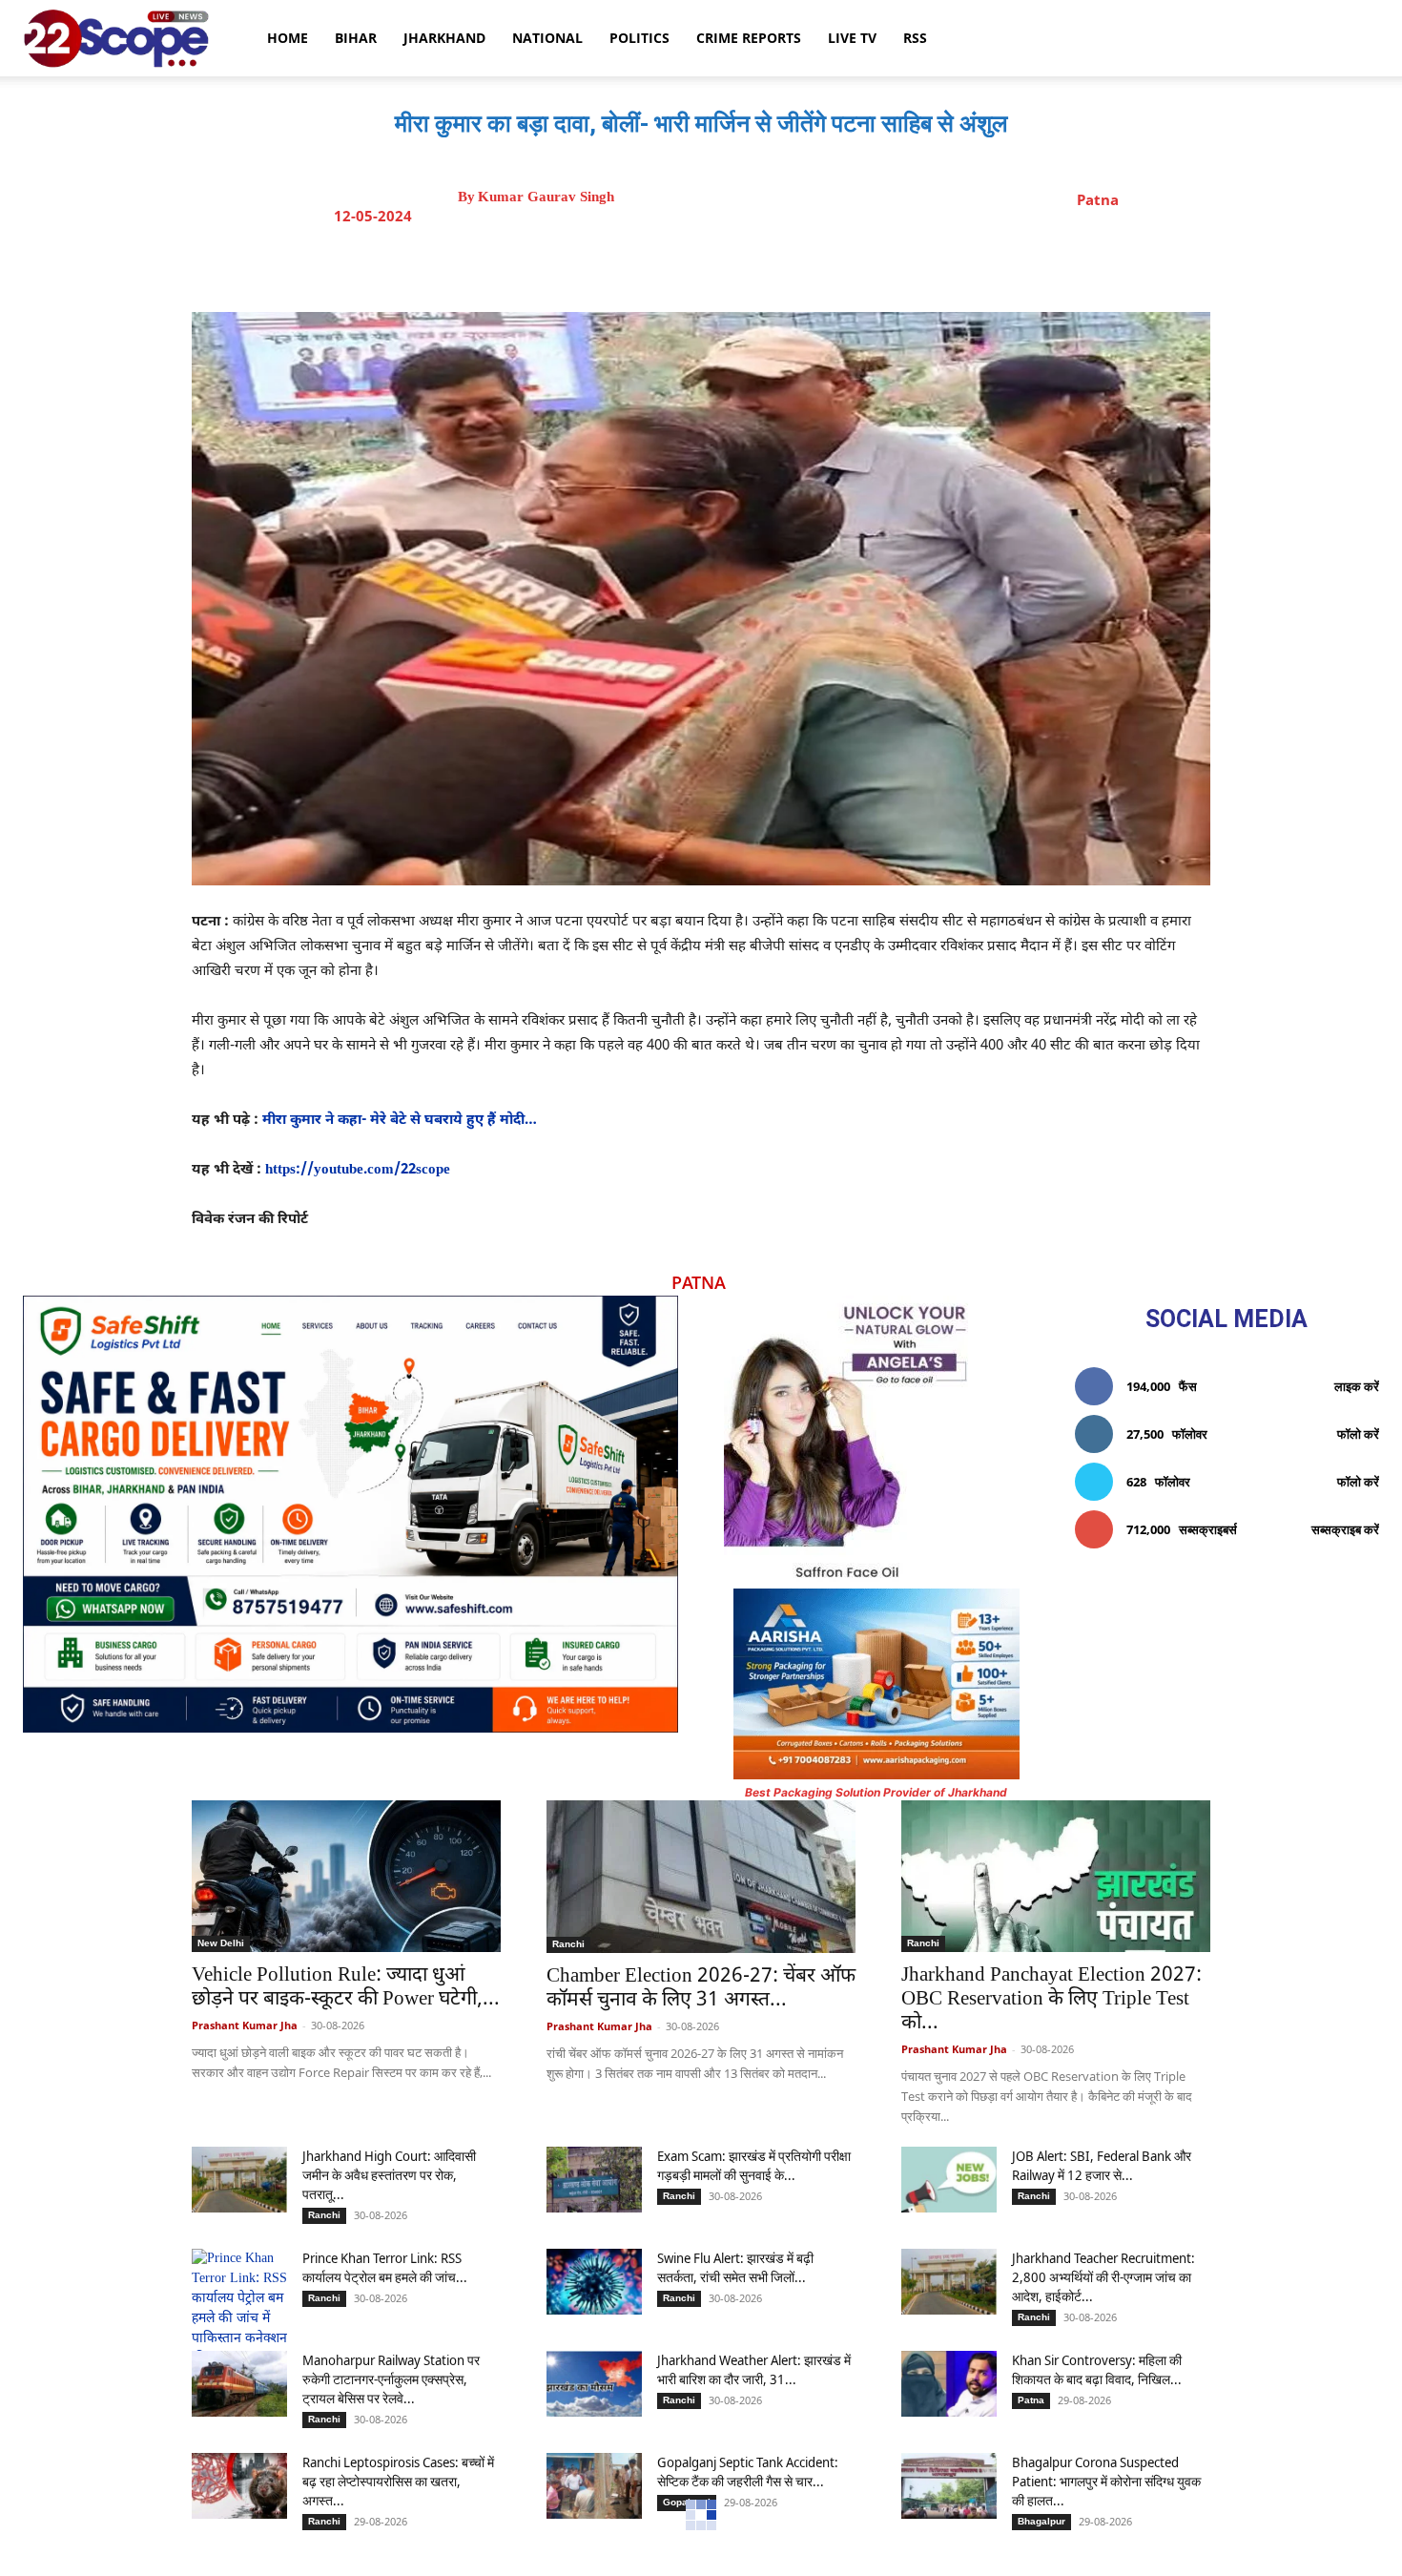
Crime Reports (749, 38)
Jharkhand (444, 38)
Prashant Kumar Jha (245, 2025)
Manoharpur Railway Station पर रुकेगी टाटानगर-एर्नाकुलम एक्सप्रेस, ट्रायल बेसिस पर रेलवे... (391, 2379)
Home (288, 38)
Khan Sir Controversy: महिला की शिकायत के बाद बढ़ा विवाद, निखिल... (1097, 2369)
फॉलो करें (1358, 1434)
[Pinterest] (763, 264)
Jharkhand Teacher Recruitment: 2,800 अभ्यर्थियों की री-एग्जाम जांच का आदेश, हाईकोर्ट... (1103, 2277)
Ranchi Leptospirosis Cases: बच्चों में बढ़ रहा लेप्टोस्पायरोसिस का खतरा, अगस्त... (398, 2481)
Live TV (852, 38)
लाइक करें (1357, 1386)
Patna (1098, 199)
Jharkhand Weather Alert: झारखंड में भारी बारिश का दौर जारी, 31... (754, 2369)
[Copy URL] (851, 264)
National (547, 38)
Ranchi (568, 1944)
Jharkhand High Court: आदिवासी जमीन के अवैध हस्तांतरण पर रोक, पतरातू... (389, 2175)
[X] (719, 264)
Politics (639, 38)
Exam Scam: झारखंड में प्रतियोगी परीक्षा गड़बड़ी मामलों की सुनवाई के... (754, 2165)
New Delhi (221, 1943)
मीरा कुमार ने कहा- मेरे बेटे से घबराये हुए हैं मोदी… (400, 1121)
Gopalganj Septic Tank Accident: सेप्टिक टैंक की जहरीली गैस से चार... (748, 2472)
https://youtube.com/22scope (358, 1170)
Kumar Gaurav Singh (546, 197)
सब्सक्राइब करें (1345, 1529)
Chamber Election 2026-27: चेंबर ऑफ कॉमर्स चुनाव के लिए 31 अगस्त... (701, 1989)
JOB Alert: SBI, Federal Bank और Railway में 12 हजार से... (1102, 2165)
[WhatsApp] (807, 264)
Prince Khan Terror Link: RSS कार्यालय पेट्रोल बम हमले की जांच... (385, 2267)
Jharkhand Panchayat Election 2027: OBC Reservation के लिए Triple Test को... (1051, 2000)
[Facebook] (675, 264)
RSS (915, 38)
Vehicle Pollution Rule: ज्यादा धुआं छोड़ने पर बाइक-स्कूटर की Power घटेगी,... (346, 1988)
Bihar (356, 38)
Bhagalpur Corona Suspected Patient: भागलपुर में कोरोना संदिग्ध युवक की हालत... (1106, 2481)
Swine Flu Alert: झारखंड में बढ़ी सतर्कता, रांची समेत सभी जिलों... (735, 2267)
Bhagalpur (1041, 2521)
